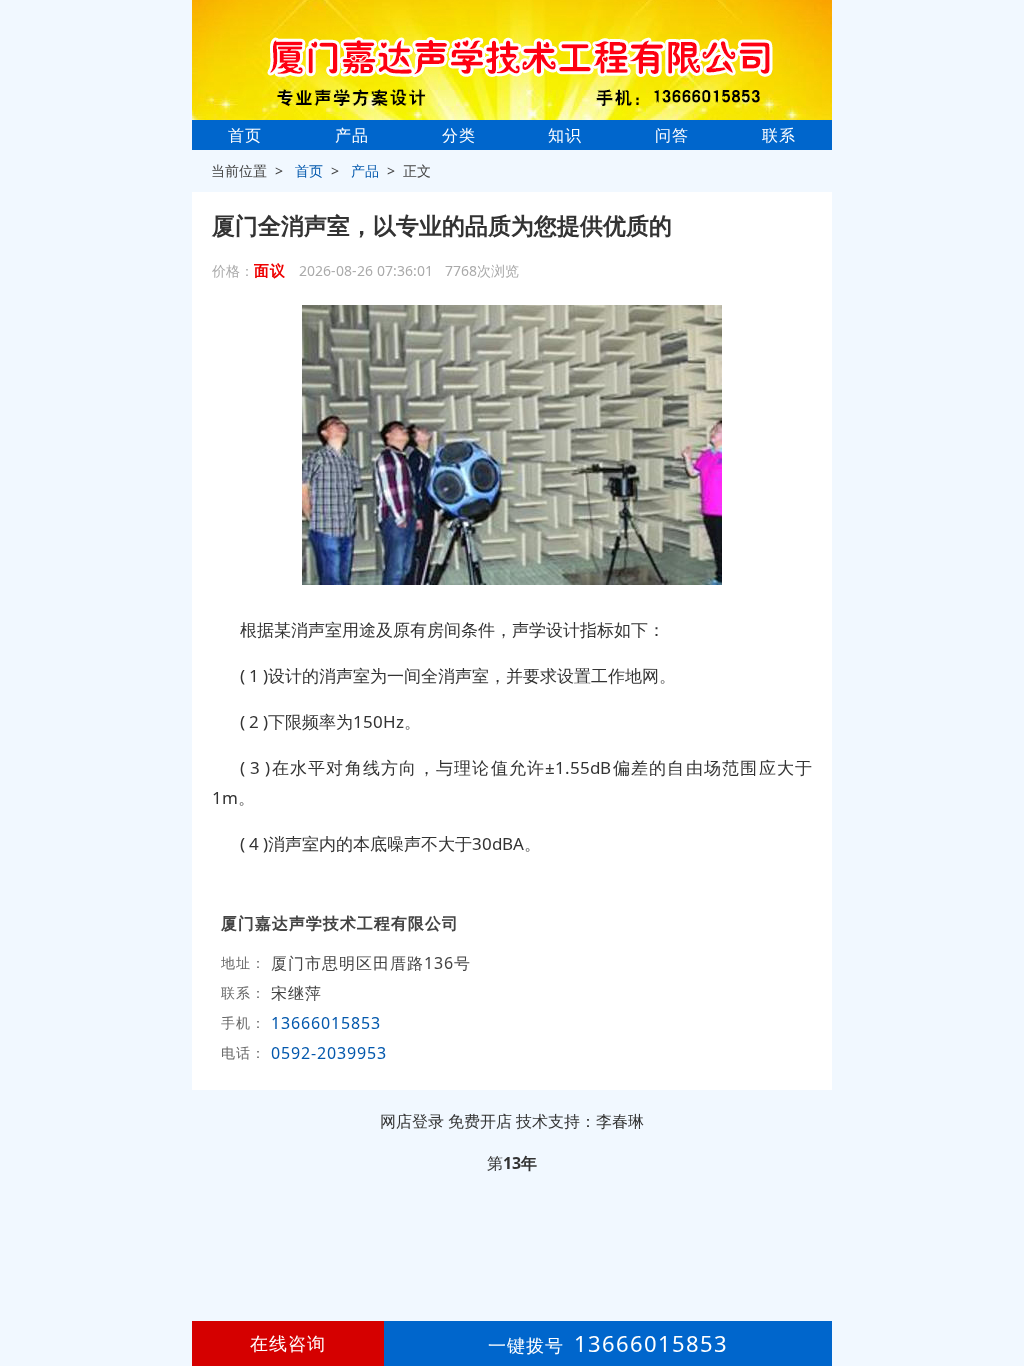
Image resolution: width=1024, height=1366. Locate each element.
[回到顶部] (998, 1290)
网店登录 (412, 1121)
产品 (352, 135)
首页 (245, 135)
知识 (565, 135)
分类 (459, 135)
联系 (779, 135)
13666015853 (326, 1023)
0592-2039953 (331, 1053)
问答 (672, 135)
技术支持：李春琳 (580, 1121)
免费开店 (480, 1121)
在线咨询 (288, 1343)
